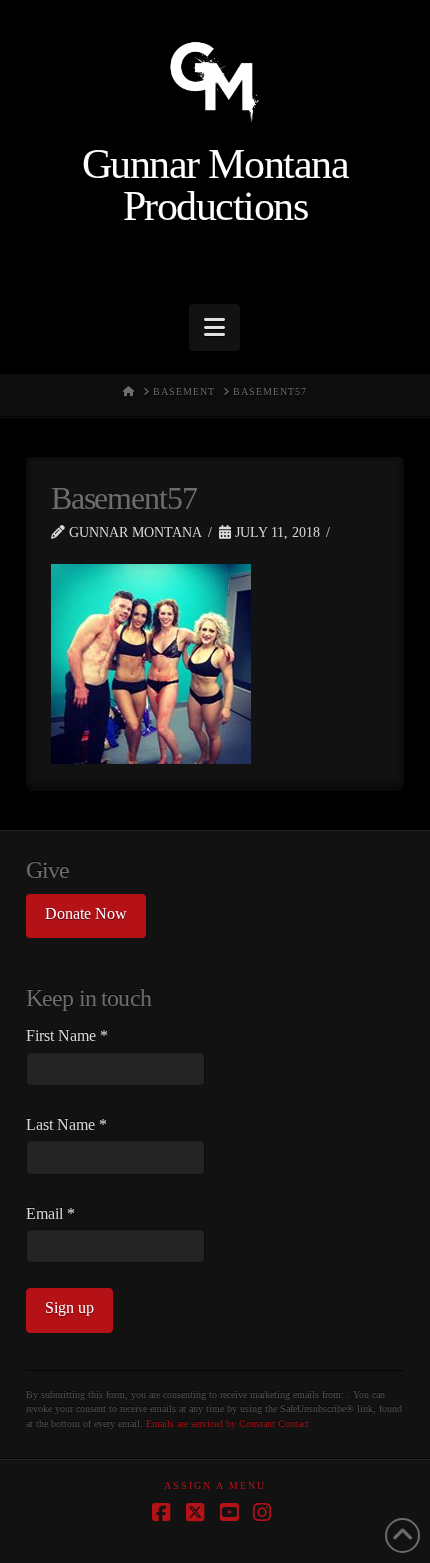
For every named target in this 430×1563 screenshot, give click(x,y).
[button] (214, 327)
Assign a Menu (215, 1485)
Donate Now (86, 913)
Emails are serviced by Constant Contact (227, 1423)
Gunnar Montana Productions (215, 186)
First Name (67, 1035)
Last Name (66, 1124)
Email (50, 1213)
